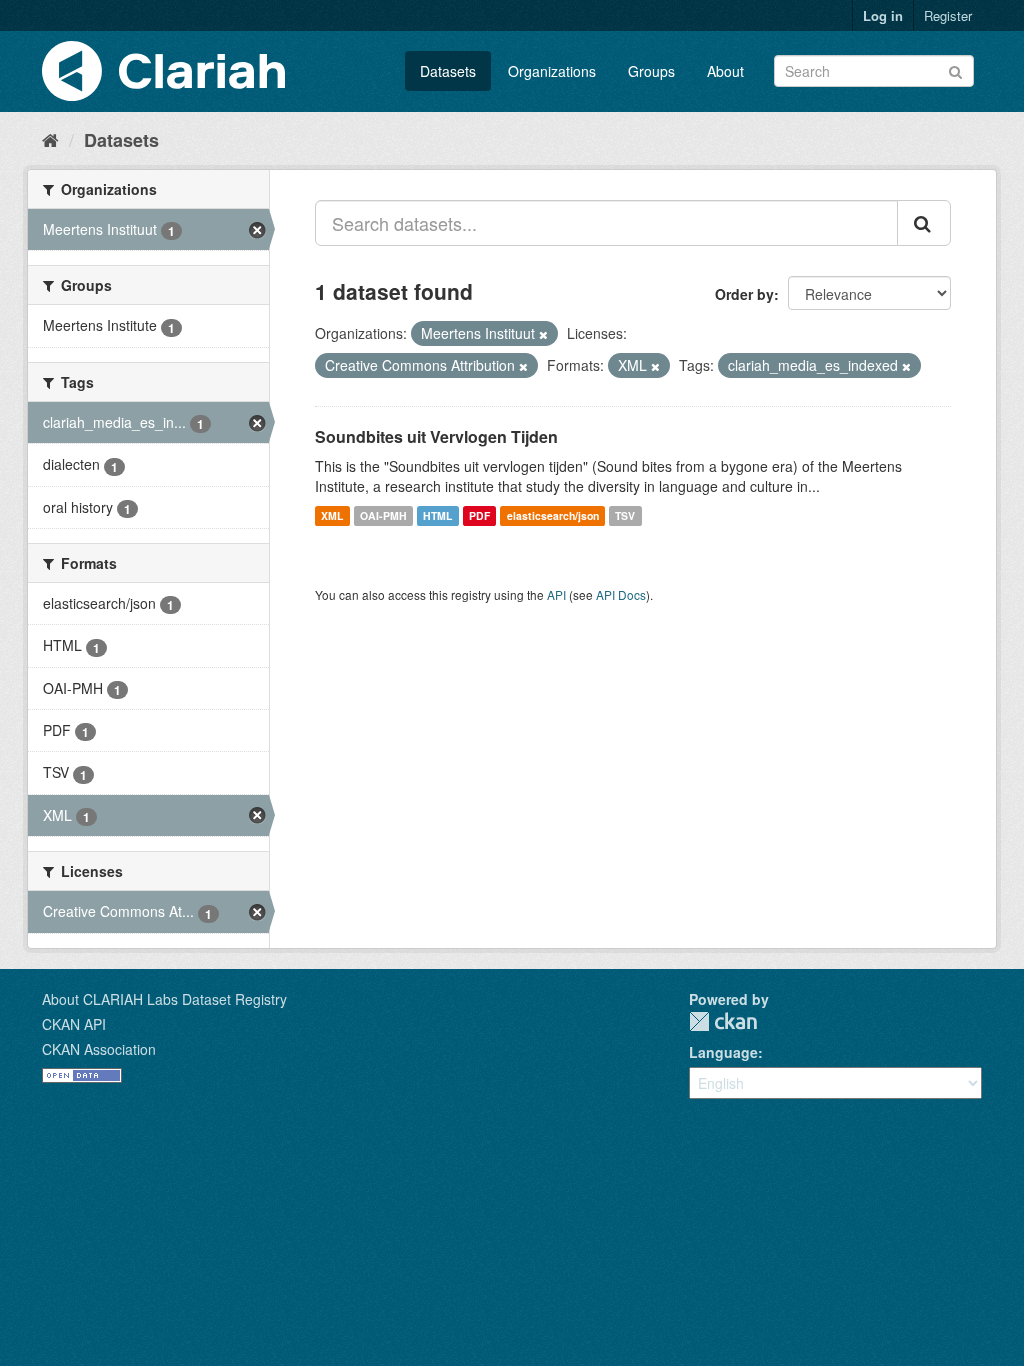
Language (723, 1052)
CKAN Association (99, 1049)
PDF (479, 515)
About (725, 71)
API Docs (621, 594)
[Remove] (543, 334)
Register (948, 15)
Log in (883, 15)
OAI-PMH (383, 515)
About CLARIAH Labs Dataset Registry (164, 999)
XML (332, 515)
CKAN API (74, 1024)
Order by (744, 294)
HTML (437, 515)
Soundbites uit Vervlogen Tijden (436, 436)
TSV (625, 515)
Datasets (448, 71)
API (556, 594)
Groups (651, 71)
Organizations (552, 71)
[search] (924, 223)
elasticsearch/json (553, 515)
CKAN (723, 1021)
